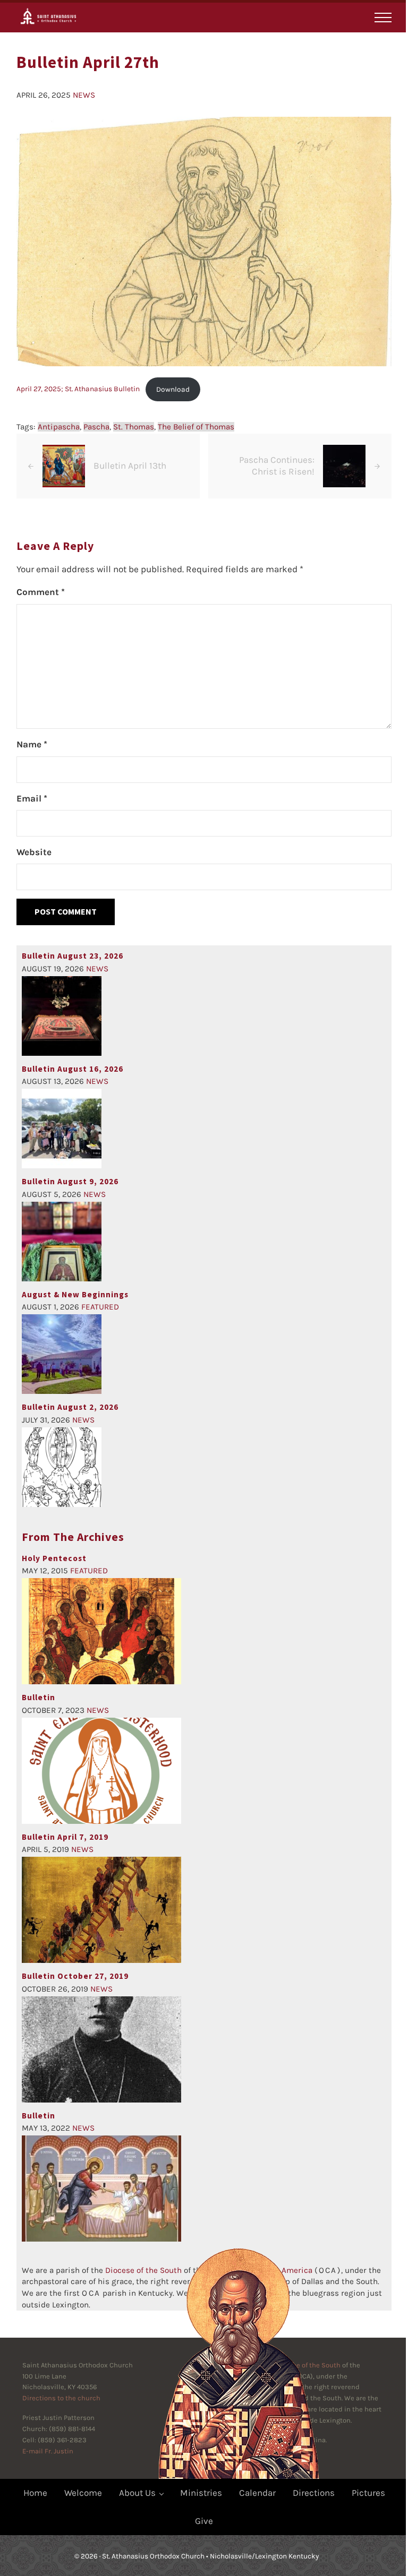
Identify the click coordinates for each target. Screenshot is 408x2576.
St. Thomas (134, 427)
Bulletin (39, 1697)
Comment (41, 592)
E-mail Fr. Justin (48, 2451)
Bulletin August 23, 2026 (73, 956)
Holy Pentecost (54, 1558)
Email (32, 798)
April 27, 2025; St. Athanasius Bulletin (78, 389)
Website (34, 852)
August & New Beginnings (75, 1294)
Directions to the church (61, 2398)
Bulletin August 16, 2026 (73, 1069)
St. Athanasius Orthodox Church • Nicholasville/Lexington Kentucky (210, 2556)
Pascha (96, 427)
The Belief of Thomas (196, 427)
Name (32, 744)
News (84, 95)
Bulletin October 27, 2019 (75, 1976)
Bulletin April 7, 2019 (65, 1837)
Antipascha (59, 427)
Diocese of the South (143, 2270)
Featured (100, 1307)
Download (173, 389)
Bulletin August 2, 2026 (70, 1407)
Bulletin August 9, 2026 (70, 1181)
